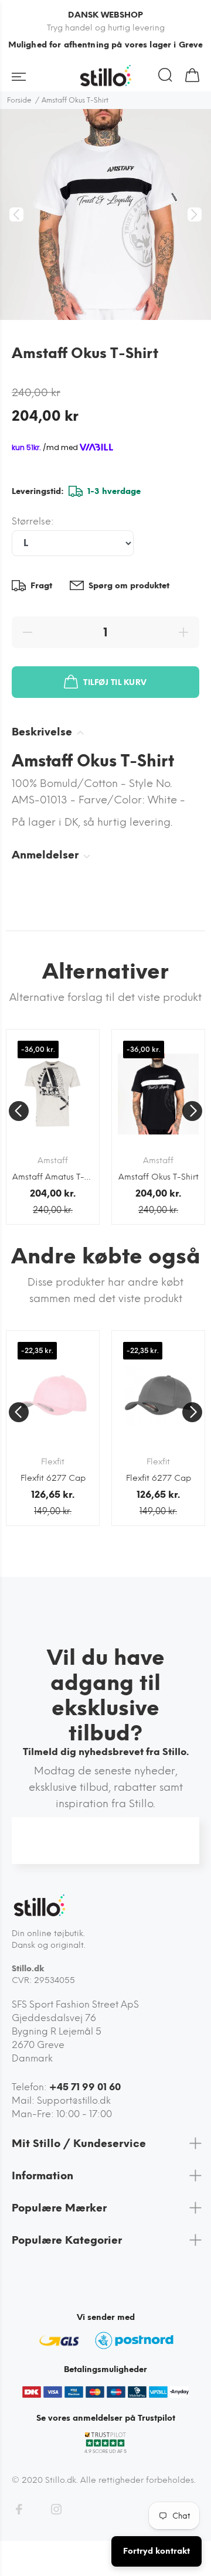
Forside (19, 100)
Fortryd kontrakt (156, 2551)
